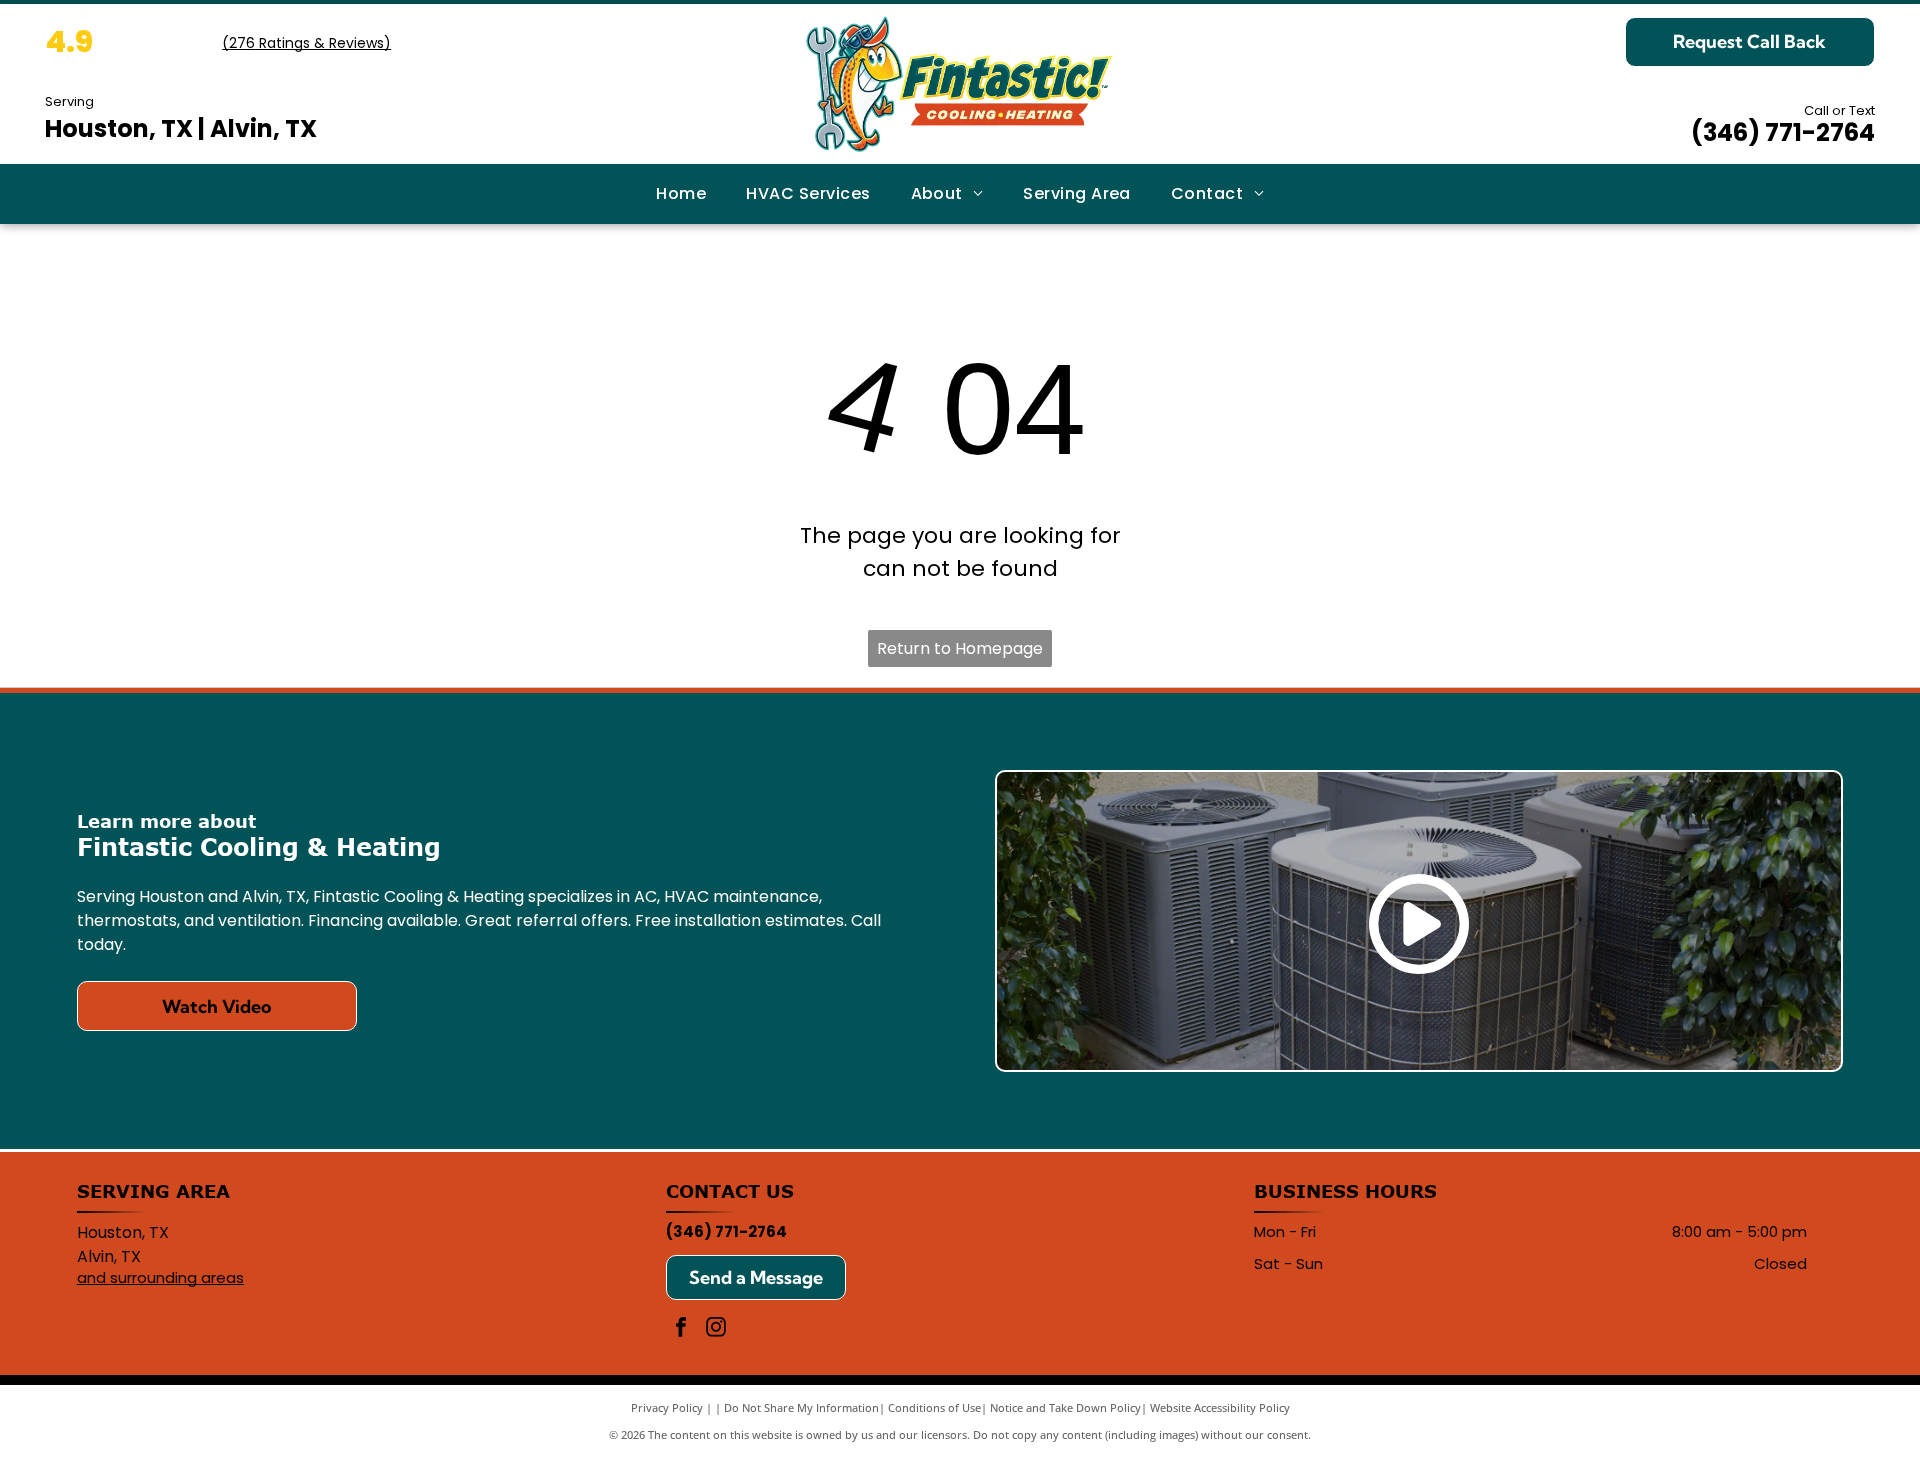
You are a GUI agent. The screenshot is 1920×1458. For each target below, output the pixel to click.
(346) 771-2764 (1783, 132)
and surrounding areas (160, 1277)
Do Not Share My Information (801, 1407)
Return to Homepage (960, 648)
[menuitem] (681, 194)
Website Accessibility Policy (1220, 1407)
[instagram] (716, 1329)
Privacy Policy (667, 1407)
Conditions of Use (934, 1407)
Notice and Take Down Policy (1065, 1407)
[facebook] (681, 1329)
